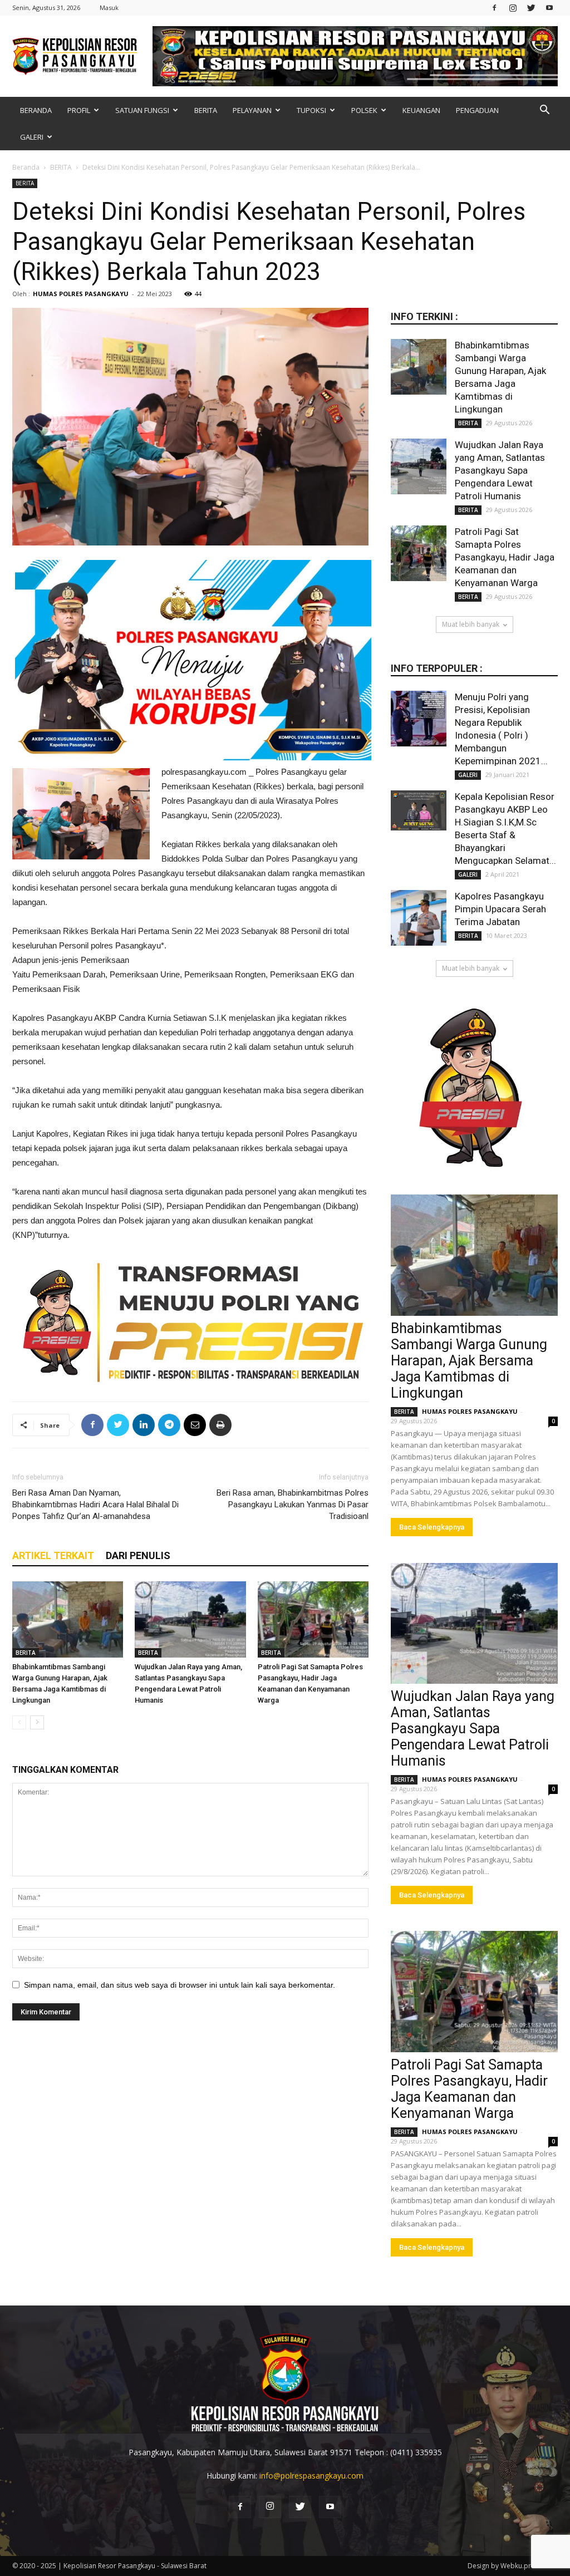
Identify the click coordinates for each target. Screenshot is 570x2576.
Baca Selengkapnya (432, 1527)
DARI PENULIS (138, 1555)
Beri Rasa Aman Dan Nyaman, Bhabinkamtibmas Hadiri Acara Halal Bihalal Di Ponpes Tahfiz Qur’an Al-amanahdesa (95, 1505)
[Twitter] (531, 8)
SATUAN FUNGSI (142, 110)
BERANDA (36, 110)
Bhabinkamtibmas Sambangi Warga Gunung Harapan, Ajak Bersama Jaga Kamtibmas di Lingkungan (469, 1361)
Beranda (26, 167)
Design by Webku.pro (502, 2566)
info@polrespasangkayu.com (311, 2476)
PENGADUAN (477, 110)
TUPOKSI (311, 110)
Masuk (109, 8)
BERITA (206, 110)
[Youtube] (549, 8)
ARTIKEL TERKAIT (53, 1555)
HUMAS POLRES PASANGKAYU (81, 294)
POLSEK (364, 110)
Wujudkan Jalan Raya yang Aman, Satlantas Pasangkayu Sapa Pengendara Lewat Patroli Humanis (500, 470)
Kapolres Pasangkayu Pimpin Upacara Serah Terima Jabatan (500, 909)
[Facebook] (494, 8)
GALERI (32, 137)
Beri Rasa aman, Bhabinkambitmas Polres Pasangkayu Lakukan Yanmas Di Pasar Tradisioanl (293, 1505)
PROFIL (79, 110)
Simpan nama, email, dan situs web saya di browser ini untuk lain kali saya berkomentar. (180, 1985)
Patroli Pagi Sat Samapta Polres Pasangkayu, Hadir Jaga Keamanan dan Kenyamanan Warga (505, 557)
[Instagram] (513, 8)
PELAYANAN (252, 110)
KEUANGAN (421, 110)
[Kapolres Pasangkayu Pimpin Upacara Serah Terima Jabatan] (419, 918)
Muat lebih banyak (471, 624)
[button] (544, 111)
